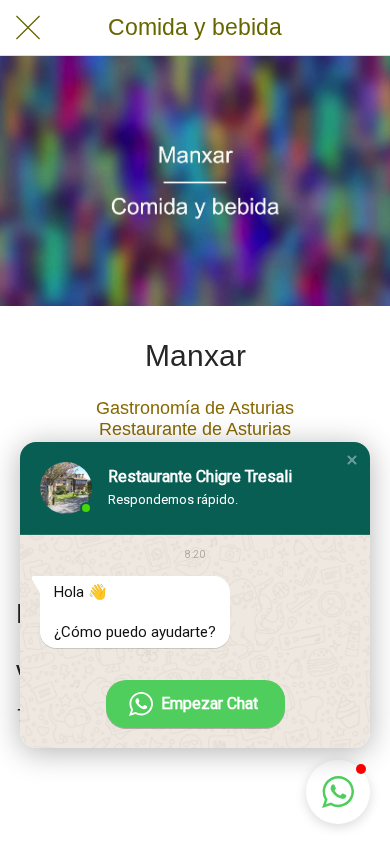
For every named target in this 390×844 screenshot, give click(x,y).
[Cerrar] (28, 28)
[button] (352, 460)
